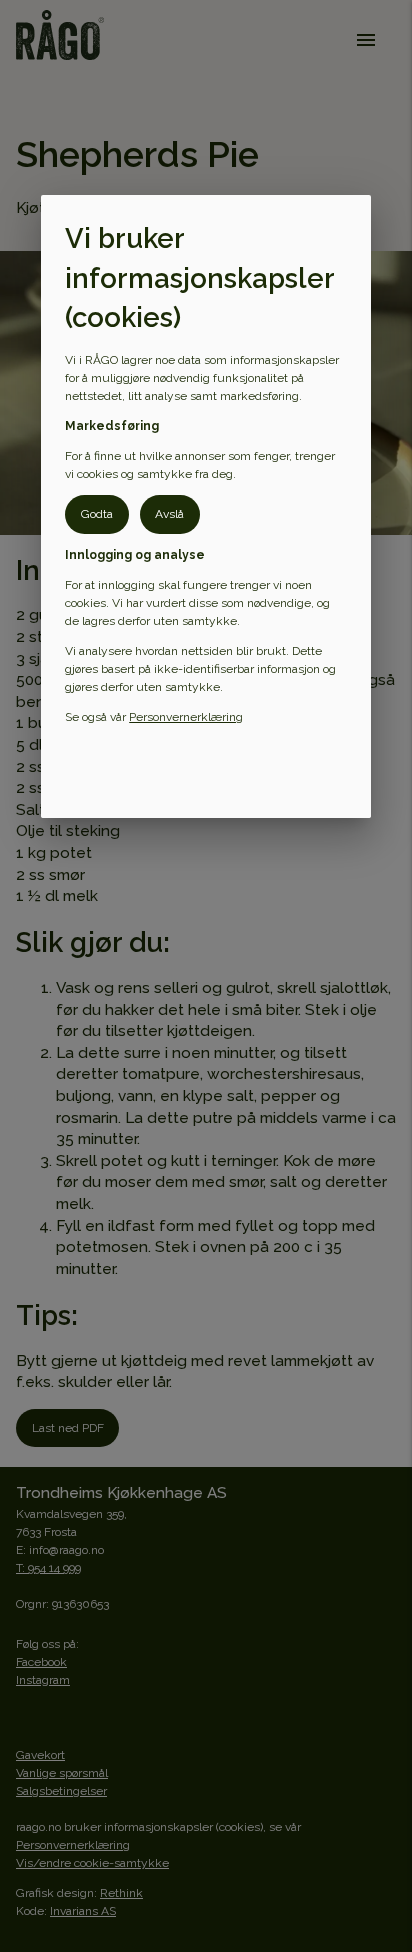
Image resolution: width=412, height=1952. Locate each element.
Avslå (169, 514)
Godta (97, 514)
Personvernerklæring (186, 717)
